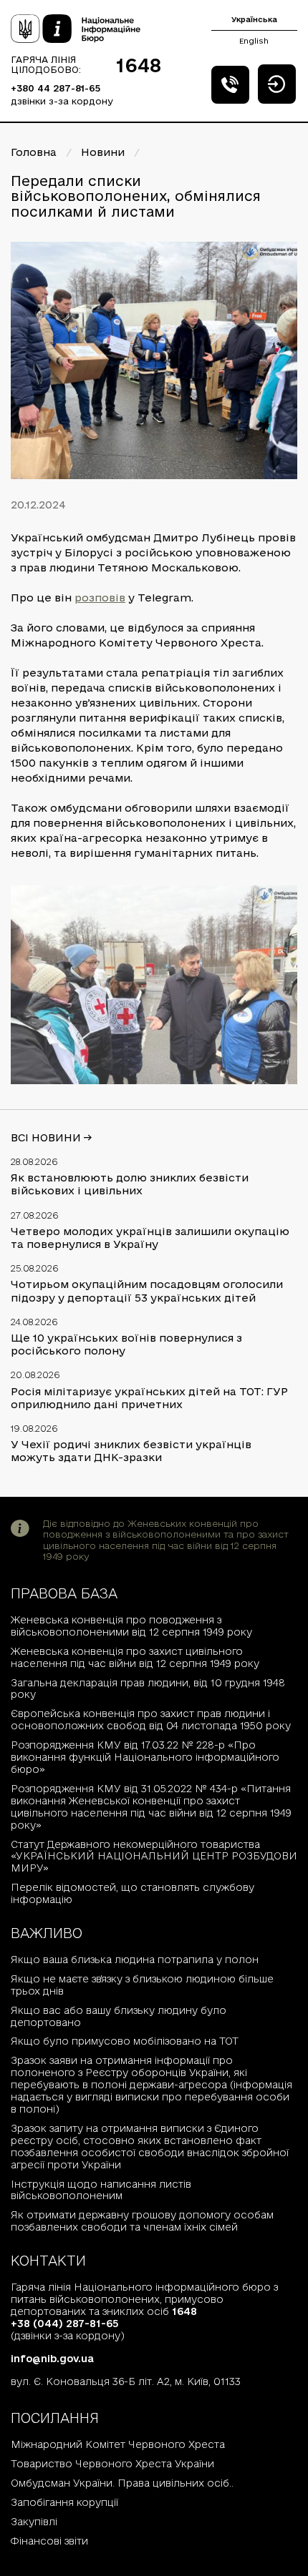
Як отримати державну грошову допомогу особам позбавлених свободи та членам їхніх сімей (142, 2221)
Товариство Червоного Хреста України (112, 2464)
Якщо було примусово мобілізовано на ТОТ (125, 2041)
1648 (139, 65)
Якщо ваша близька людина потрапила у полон (135, 1960)
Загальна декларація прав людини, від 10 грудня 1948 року (148, 1689)
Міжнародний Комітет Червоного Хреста (118, 2444)
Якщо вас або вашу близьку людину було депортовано (119, 2016)
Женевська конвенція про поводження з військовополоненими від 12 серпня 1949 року (131, 1626)
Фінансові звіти (49, 2541)
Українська (254, 19)
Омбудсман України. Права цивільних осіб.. (122, 2483)
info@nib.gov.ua (52, 2359)
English (254, 41)
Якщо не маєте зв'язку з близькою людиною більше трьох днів (142, 1985)
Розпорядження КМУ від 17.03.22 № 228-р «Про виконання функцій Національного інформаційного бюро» (145, 1757)
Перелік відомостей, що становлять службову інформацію (133, 1893)
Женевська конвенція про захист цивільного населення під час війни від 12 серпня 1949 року (135, 1657)
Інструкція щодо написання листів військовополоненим (101, 2190)
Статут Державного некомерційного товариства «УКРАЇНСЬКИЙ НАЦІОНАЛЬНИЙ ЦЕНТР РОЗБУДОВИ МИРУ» (154, 1857)
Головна (34, 152)
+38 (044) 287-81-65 (65, 2324)
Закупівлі (34, 2522)
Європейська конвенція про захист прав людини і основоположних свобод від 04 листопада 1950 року (151, 1720)
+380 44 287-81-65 (56, 88)
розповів (100, 598)
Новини (103, 152)
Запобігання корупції (64, 2502)
